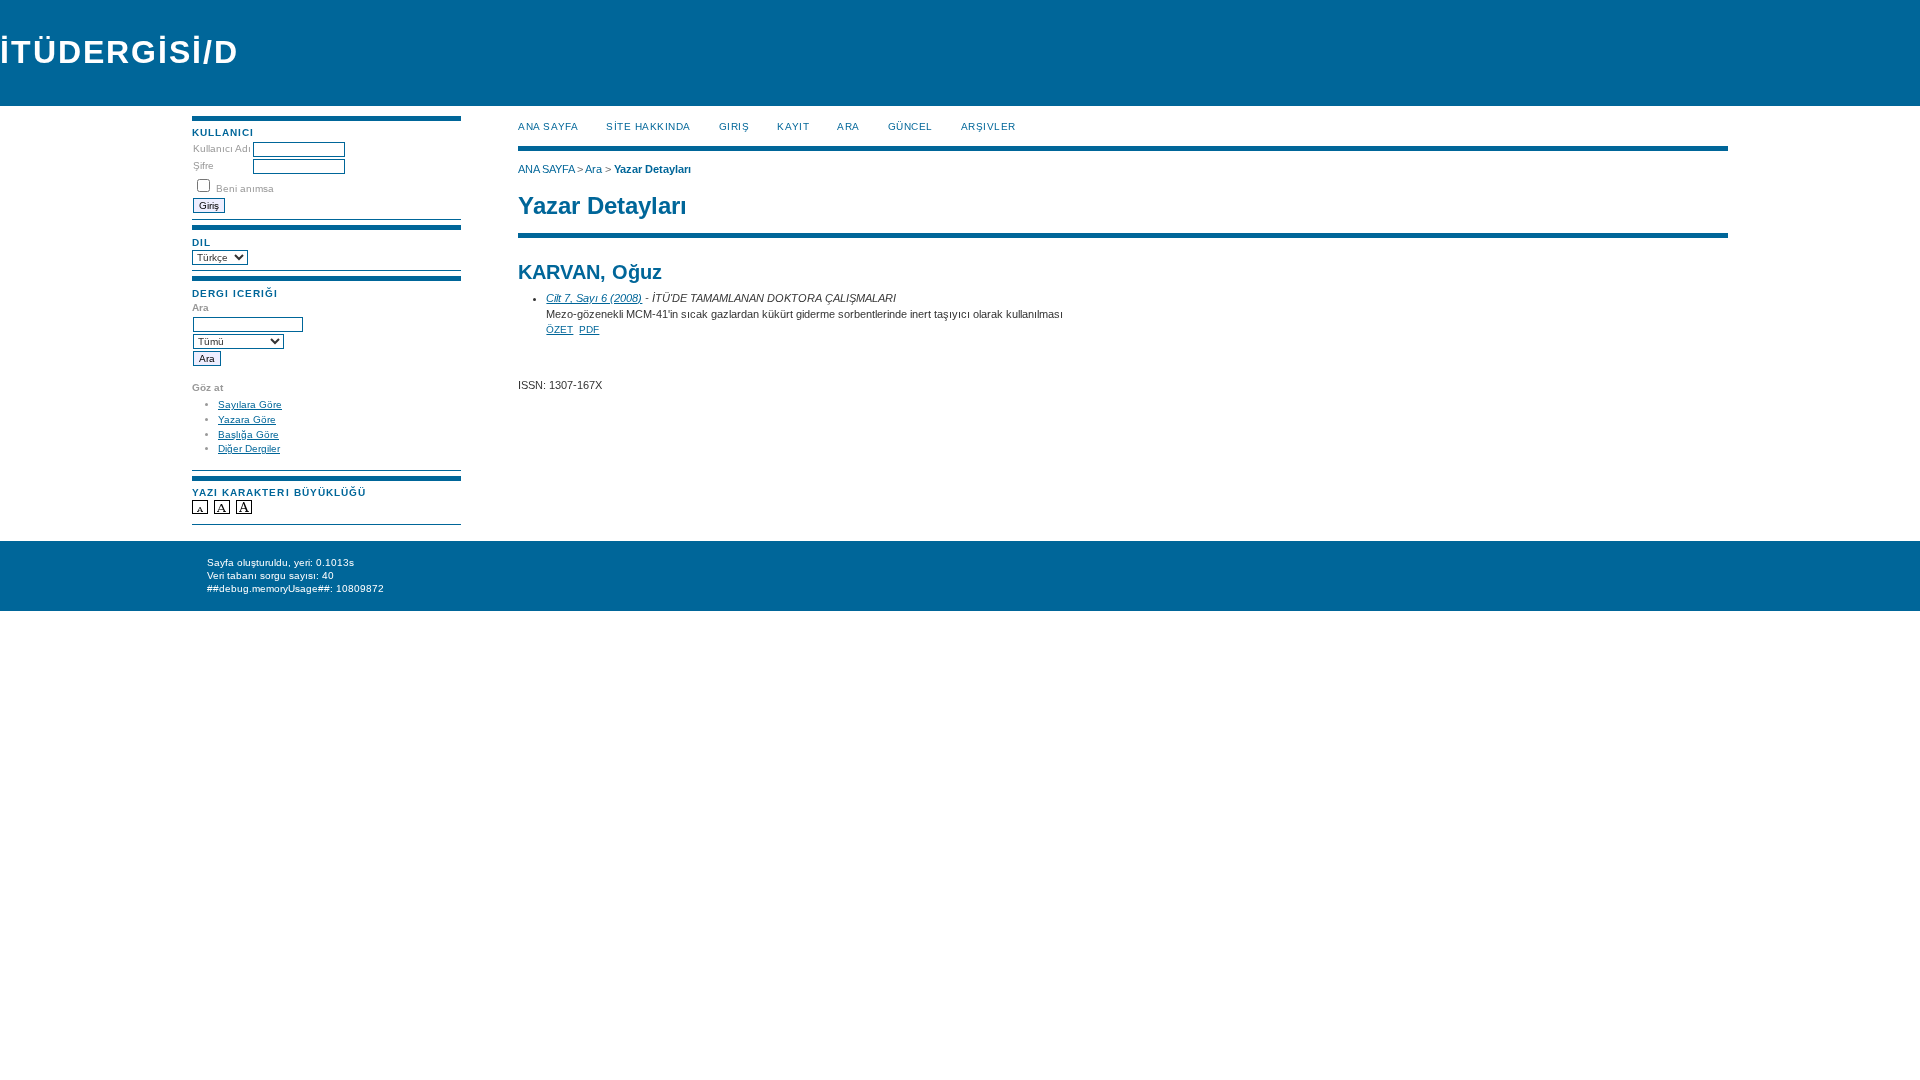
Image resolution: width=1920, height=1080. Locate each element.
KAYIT (793, 126)
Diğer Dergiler (249, 448)
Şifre (203, 165)
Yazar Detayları (652, 169)
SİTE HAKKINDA (648, 126)
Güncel (910, 126)
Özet (559, 329)
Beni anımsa (245, 188)
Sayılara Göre (250, 404)
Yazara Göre (247, 419)
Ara (848, 126)
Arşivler (988, 126)
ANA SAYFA (548, 126)
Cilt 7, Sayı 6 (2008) (594, 298)
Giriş (734, 126)
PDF (589, 329)
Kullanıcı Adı (222, 148)
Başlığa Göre (248, 434)
